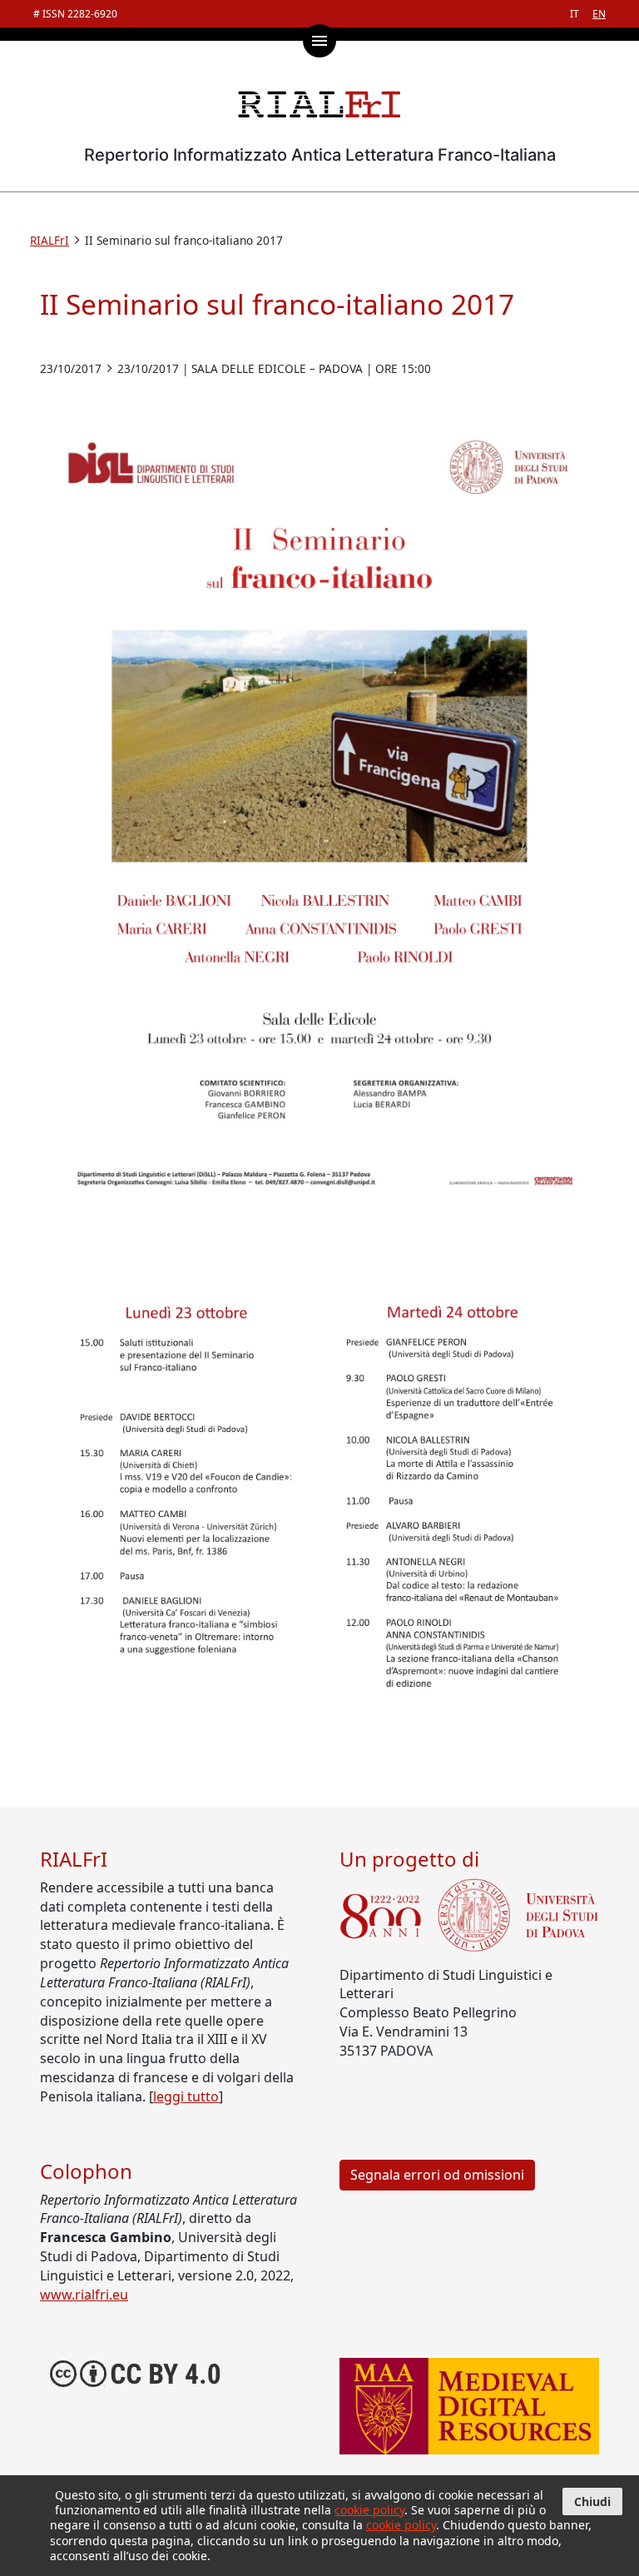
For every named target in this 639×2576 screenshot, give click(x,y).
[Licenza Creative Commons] (136, 2371)
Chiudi (592, 2501)
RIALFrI (50, 240)
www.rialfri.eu (84, 2295)
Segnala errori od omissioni (437, 2175)
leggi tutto (186, 2096)
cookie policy (369, 2510)
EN (599, 14)
